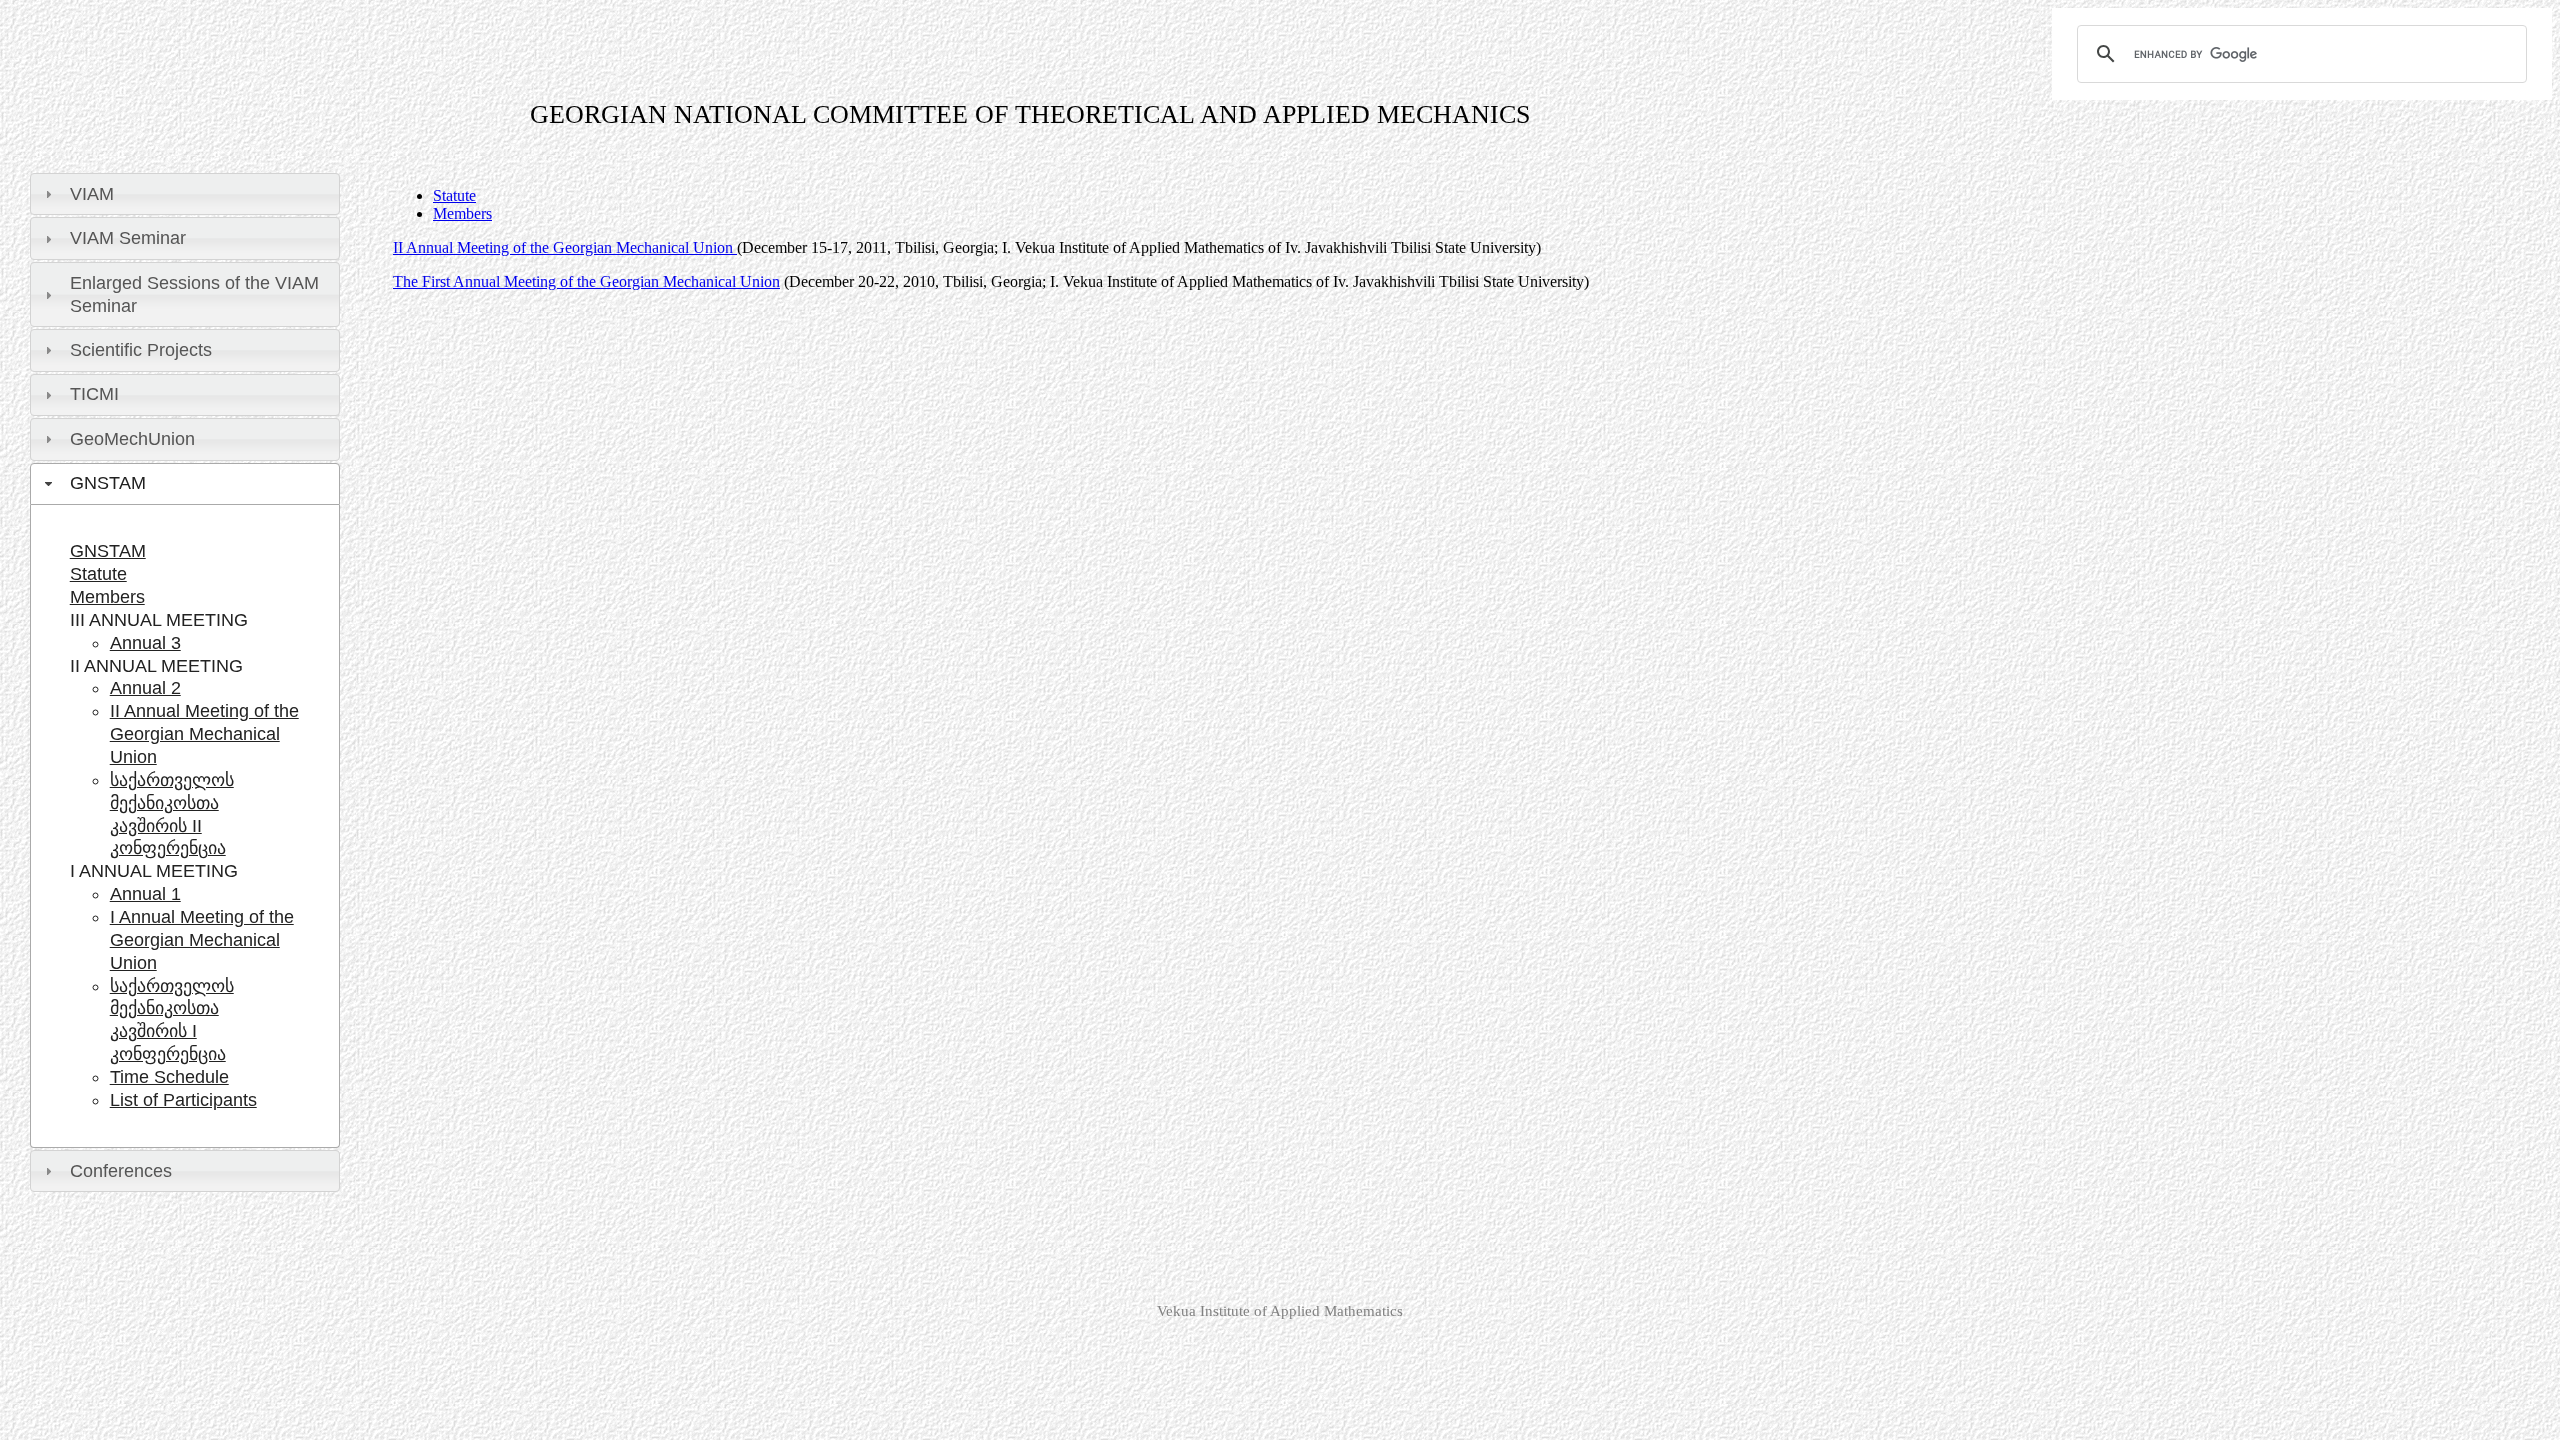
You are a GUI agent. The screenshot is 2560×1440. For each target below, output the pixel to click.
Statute (98, 574)
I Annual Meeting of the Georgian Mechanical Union (202, 940)
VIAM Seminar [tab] (128, 238)
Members (107, 597)
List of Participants (183, 1100)
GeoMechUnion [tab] (132, 439)
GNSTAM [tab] (108, 483)
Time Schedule (169, 1077)
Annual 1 (145, 894)
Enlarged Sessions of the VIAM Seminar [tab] (194, 294)
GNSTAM (108, 551)
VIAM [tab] (92, 194)
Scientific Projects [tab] (141, 350)
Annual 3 (145, 643)
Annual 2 (145, 688)
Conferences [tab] (121, 1171)
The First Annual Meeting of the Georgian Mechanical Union (586, 281)
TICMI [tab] (94, 394)
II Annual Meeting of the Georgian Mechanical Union (204, 734)
